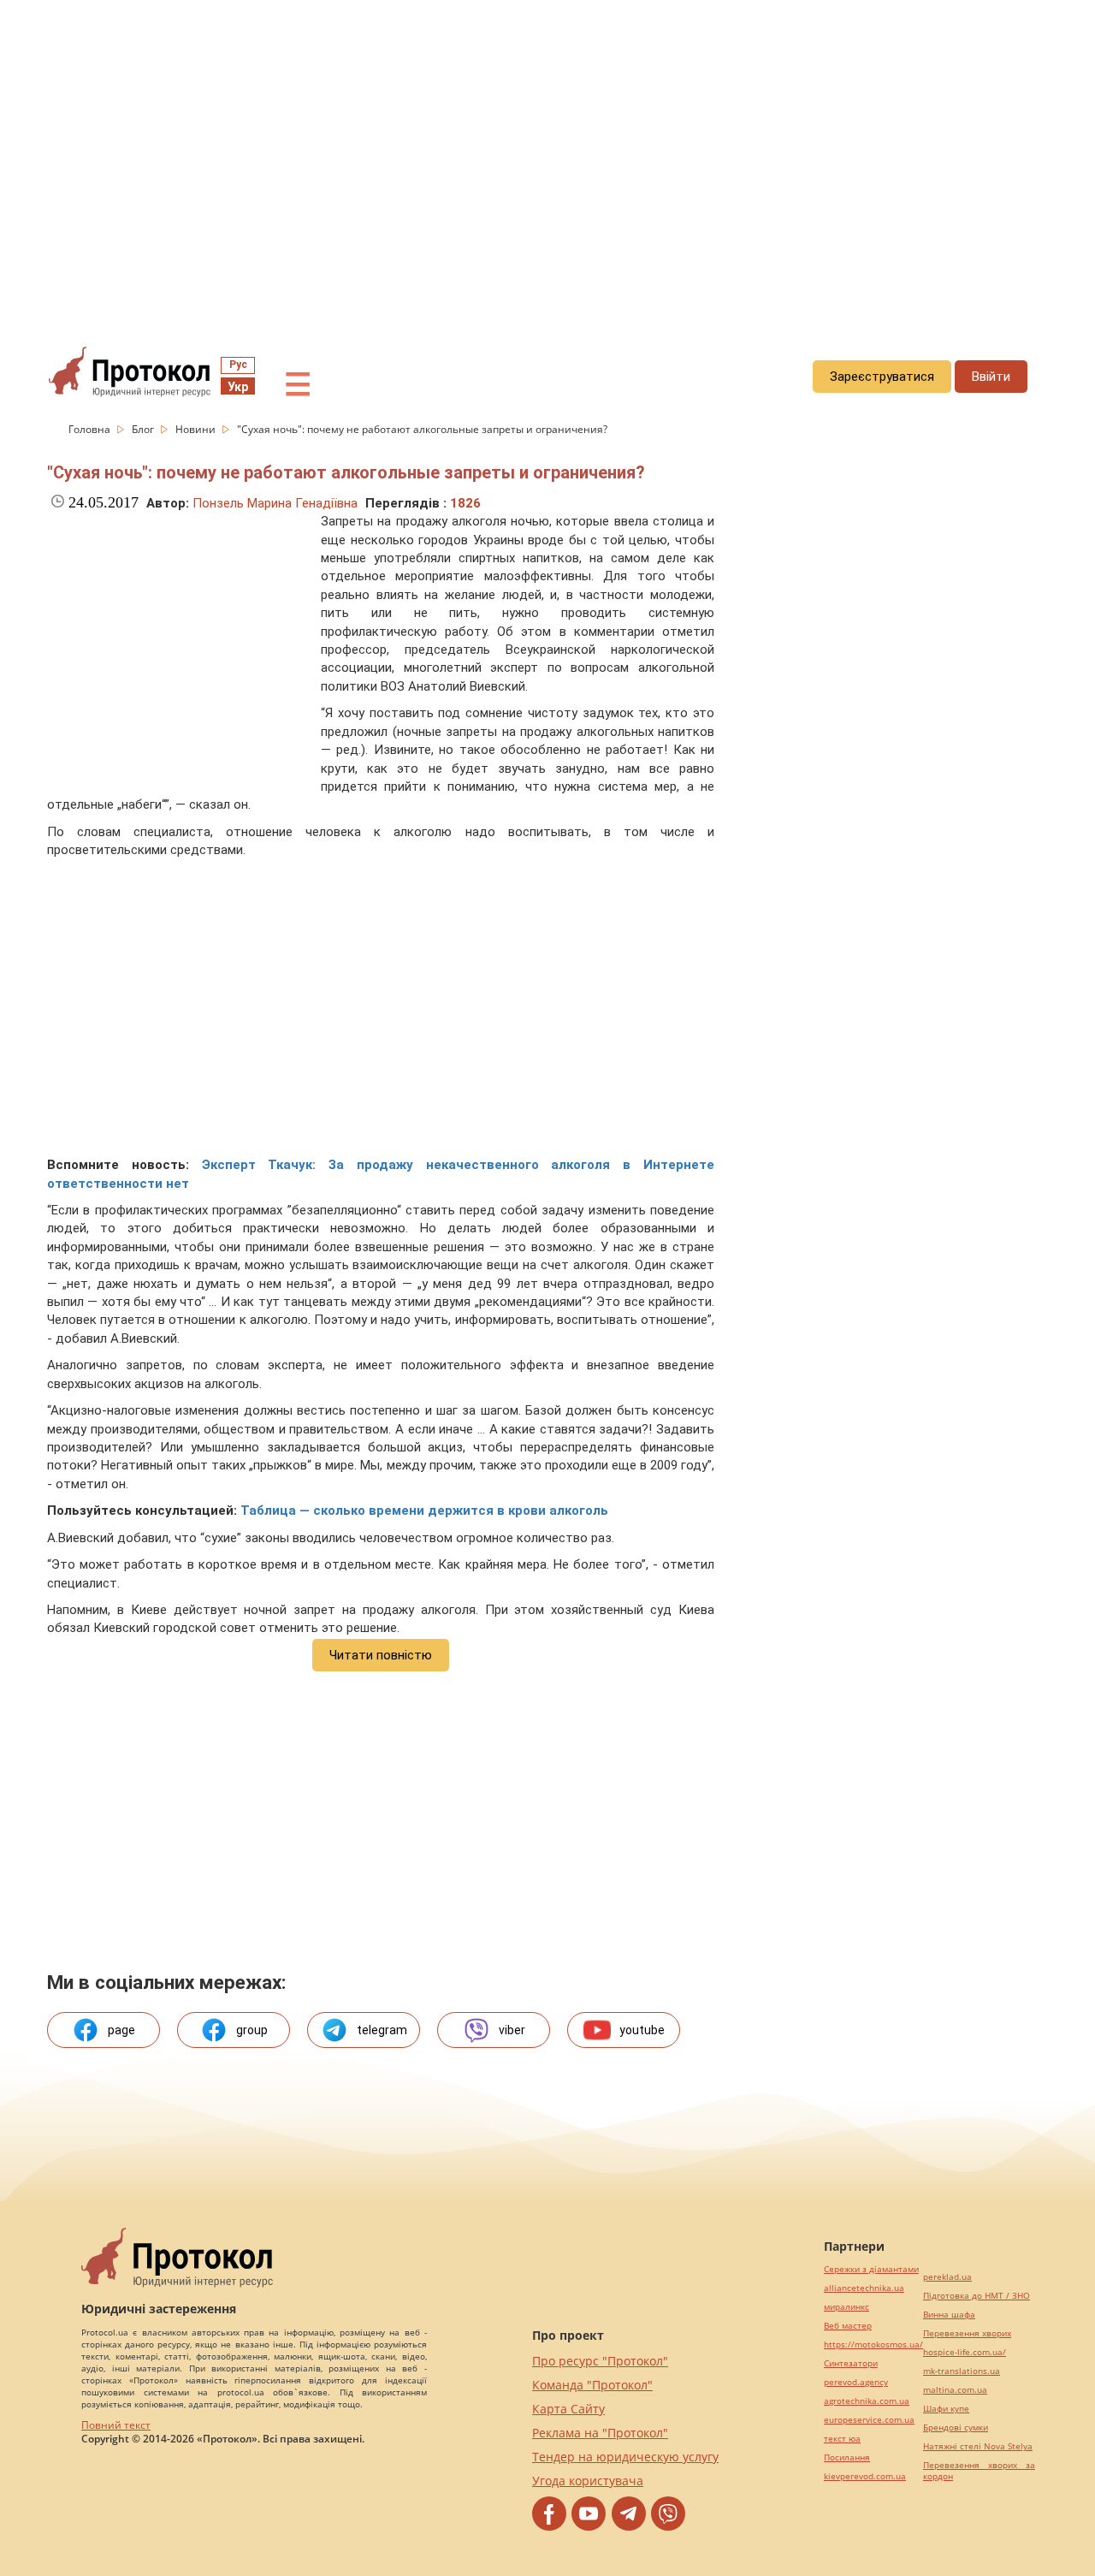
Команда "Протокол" (592, 2385)
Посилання (847, 2457)
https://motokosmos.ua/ (873, 2345)
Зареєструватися (882, 377)
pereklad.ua (947, 2277)
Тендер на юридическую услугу (625, 2457)
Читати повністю (381, 1655)
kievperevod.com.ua (865, 2476)
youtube (642, 2030)
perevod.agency (856, 2382)
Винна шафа (949, 2315)
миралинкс (846, 2307)
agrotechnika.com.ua (867, 2401)
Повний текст (116, 2425)
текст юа (842, 2439)
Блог (144, 429)
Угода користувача (588, 2481)
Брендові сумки (956, 2428)
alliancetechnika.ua (864, 2288)
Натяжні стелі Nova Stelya (978, 2446)
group (252, 2030)
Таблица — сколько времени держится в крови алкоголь (424, 1511)
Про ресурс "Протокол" (600, 2361)
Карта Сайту (568, 2409)
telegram (382, 2030)
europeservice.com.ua (869, 2420)
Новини (197, 429)
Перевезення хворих (967, 2333)
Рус (238, 365)
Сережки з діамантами (871, 2269)
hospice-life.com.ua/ (965, 2352)
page (121, 2030)
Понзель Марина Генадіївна (275, 503)
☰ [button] (298, 385)
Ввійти (991, 377)
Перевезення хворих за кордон (979, 2471)
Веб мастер (848, 2326)
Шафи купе (946, 2409)
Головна (91, 429)
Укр (238, 387)
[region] (547, 155)
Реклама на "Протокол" (600, 2433)
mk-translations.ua (962, 2371)
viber (512, 2030)
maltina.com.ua (955, 2390)
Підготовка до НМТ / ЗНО (977, 2296)
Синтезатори (851, 2363)
